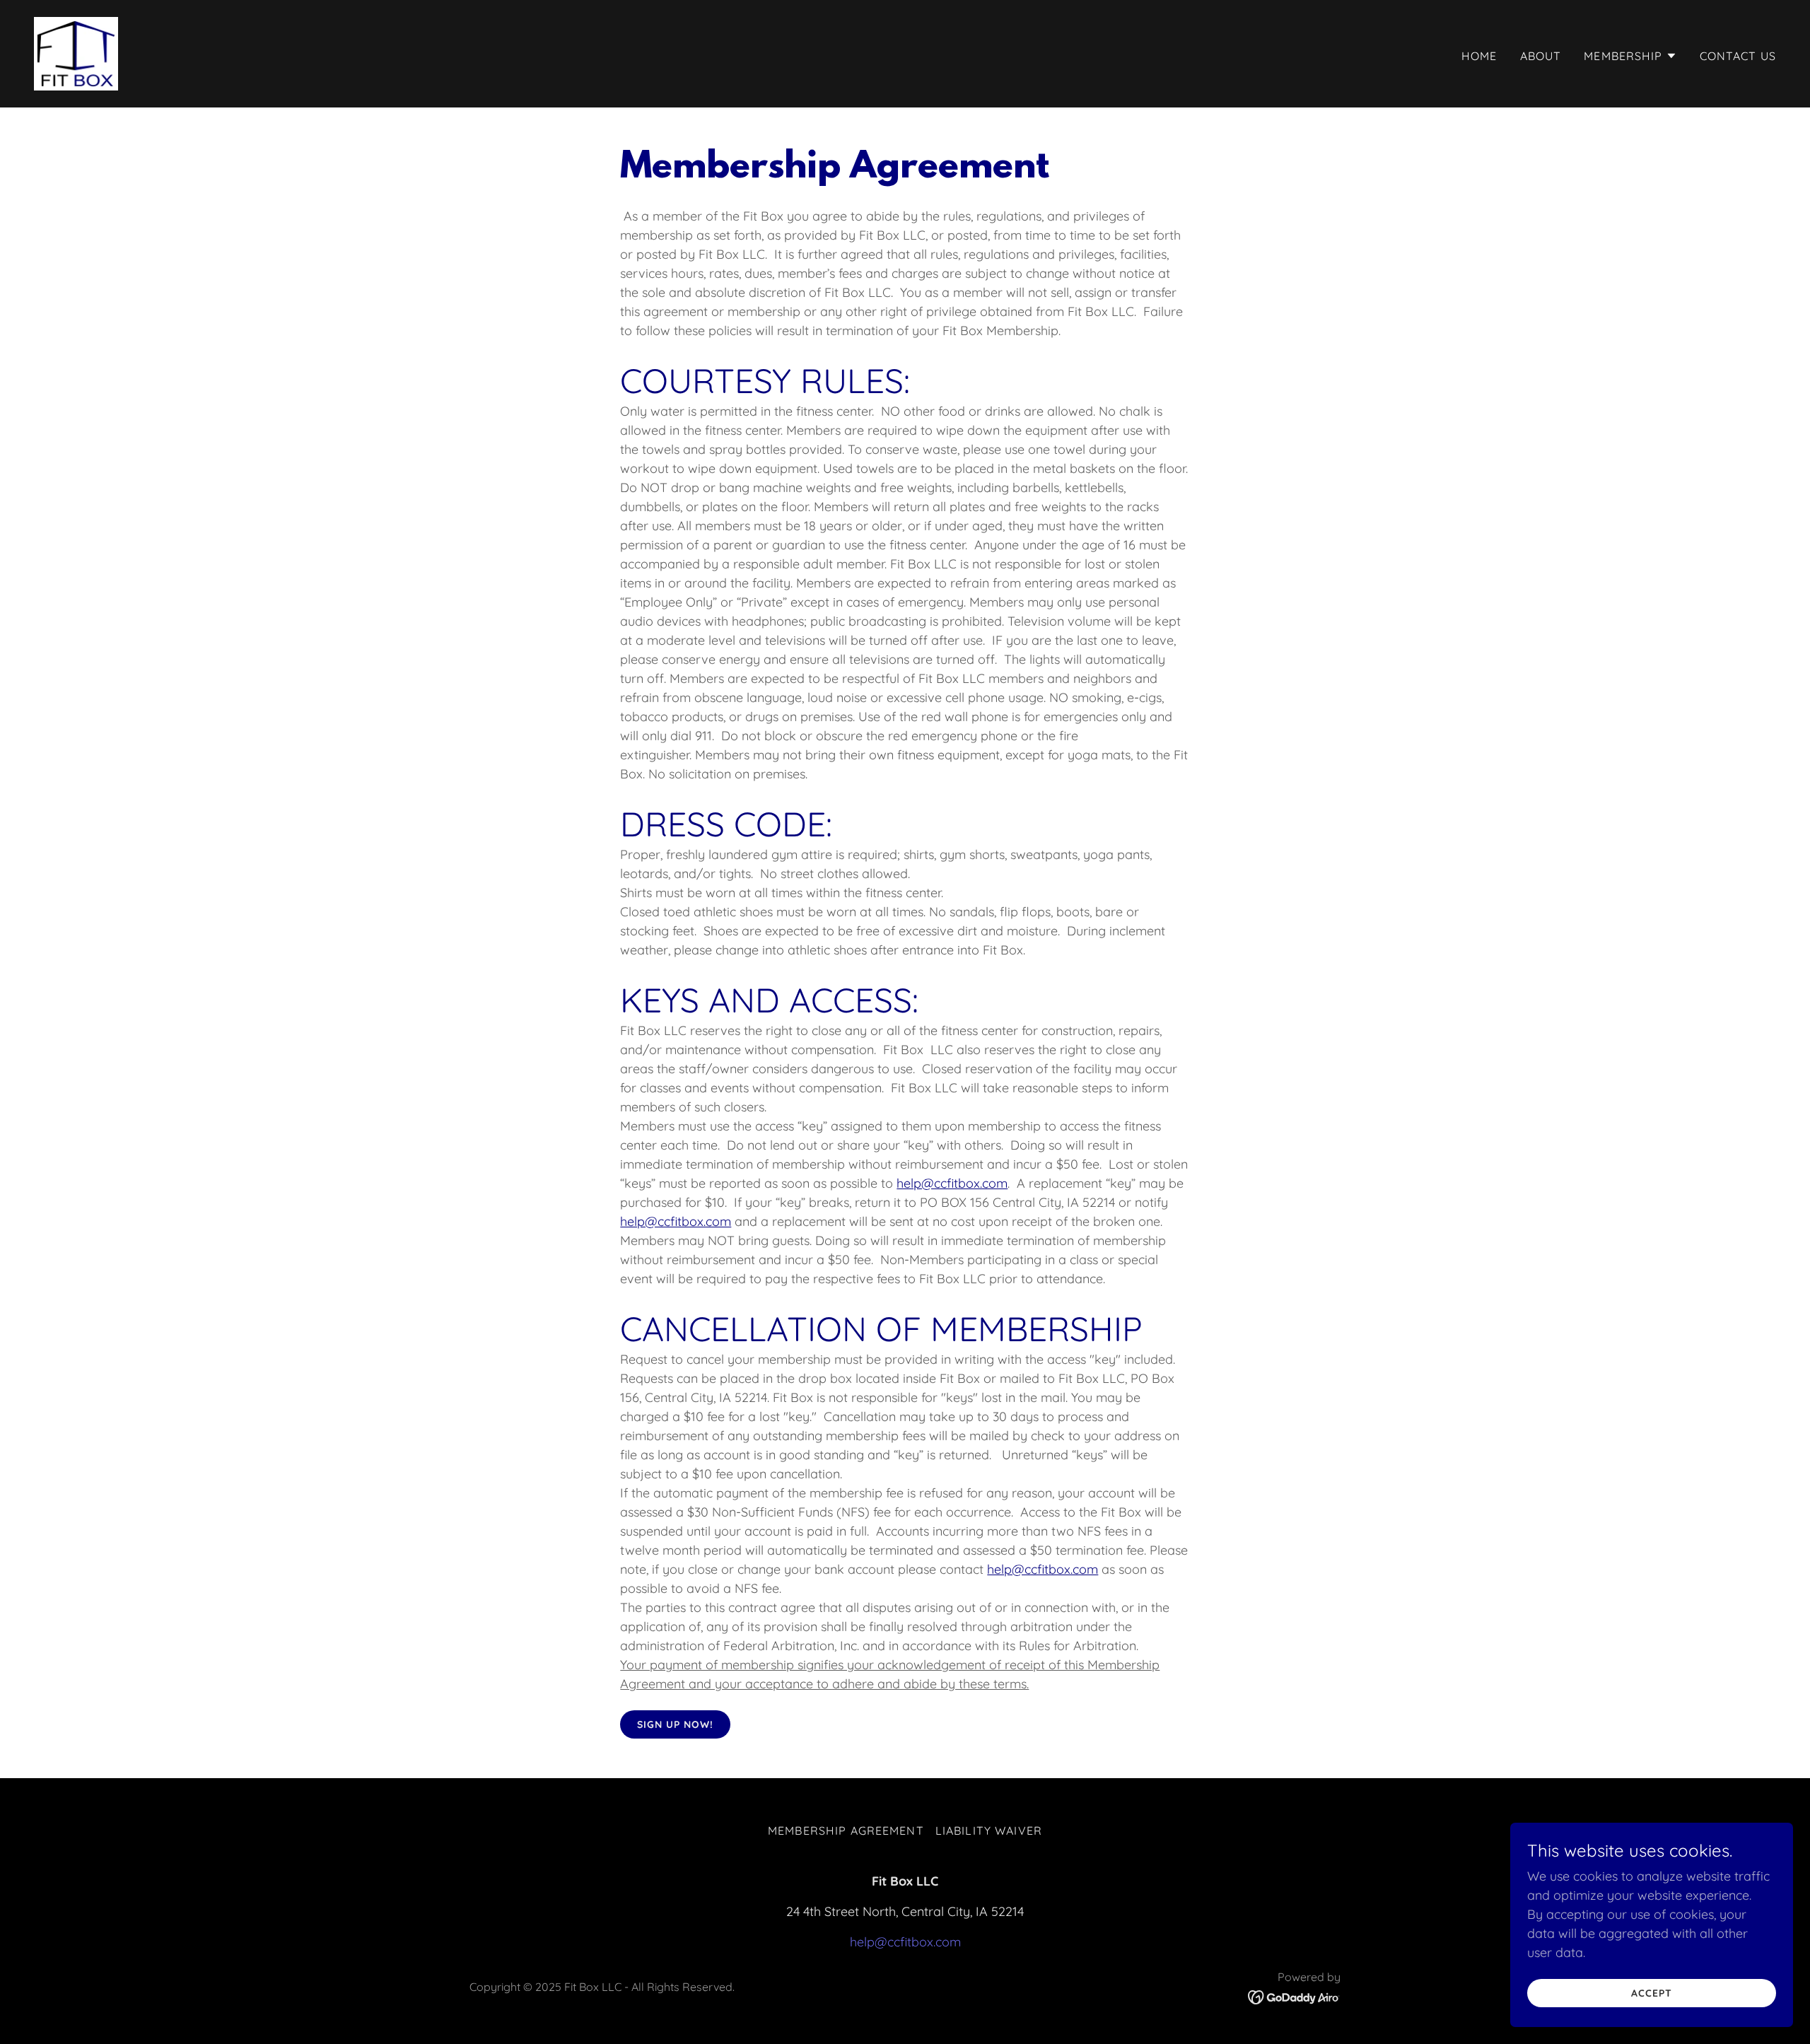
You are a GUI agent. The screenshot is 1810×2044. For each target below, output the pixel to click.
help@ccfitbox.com (952, 1183)
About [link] (1541, 56)
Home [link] (1479, 56)
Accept (1652, 1993)
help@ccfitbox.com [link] (905, 1942)
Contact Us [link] (1738, 56)
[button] (1630, 56)
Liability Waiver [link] (989, 1830)
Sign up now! (675, 1724)
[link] (76, 53)
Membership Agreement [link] (846, 1830)
